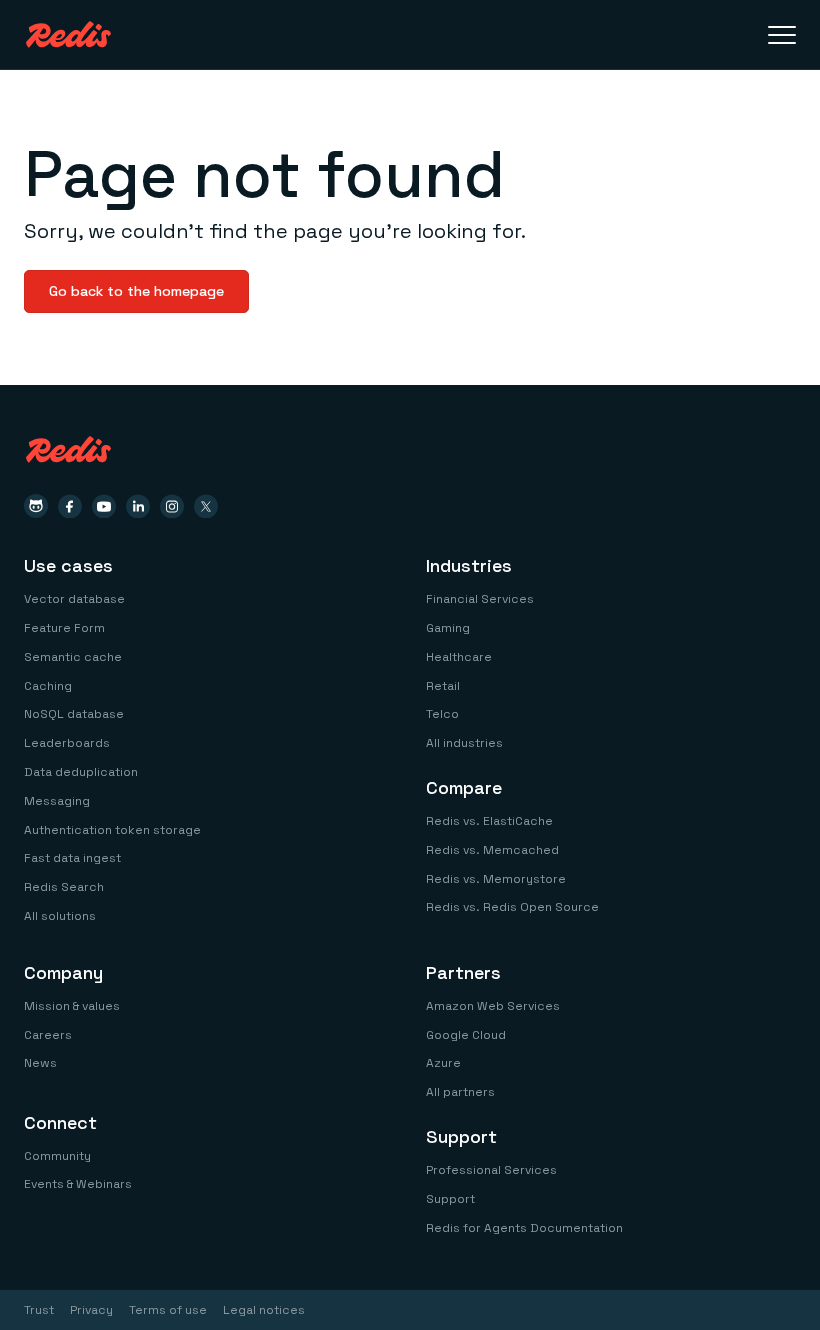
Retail (443, 686)
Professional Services (491, 1170)
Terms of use (168, 1310)
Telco (442, 714)
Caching (48, 686)
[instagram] (172, 506)
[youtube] (104, 506)
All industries (464, 743)
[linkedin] (138, 506)
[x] (206, 506)
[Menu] (782, 35)
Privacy (91, 1310)
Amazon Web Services (493, 1006)
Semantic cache (73, 657)
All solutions (60, 916)
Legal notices (264, 1310)
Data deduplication (81, 772)
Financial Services (480, 599)
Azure (443, 1063)
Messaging (57, 801)
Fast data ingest (72, 858)
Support (450, 1199)
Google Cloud (466, 1035)
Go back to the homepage (136, 291)
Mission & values (72, 1006)
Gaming (448, 628)
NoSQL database (74, 714)
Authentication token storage (112, 830)
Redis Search (64, 887)
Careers (48, 1035)
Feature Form (64, 628)
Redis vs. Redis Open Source (512, 907)
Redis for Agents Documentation (524, 1228)
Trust (39, 1310)
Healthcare (459, 657)
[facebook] (70, 506)
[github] (36, 506)
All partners (460, 1092)
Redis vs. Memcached (492, 850)
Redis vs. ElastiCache (489, 821)
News (40, 1063)
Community (57, 1156)
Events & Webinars (78, 1184)
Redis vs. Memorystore (496, 879)
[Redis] (68, 34)
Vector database (74, 599)
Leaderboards (67, 743)
